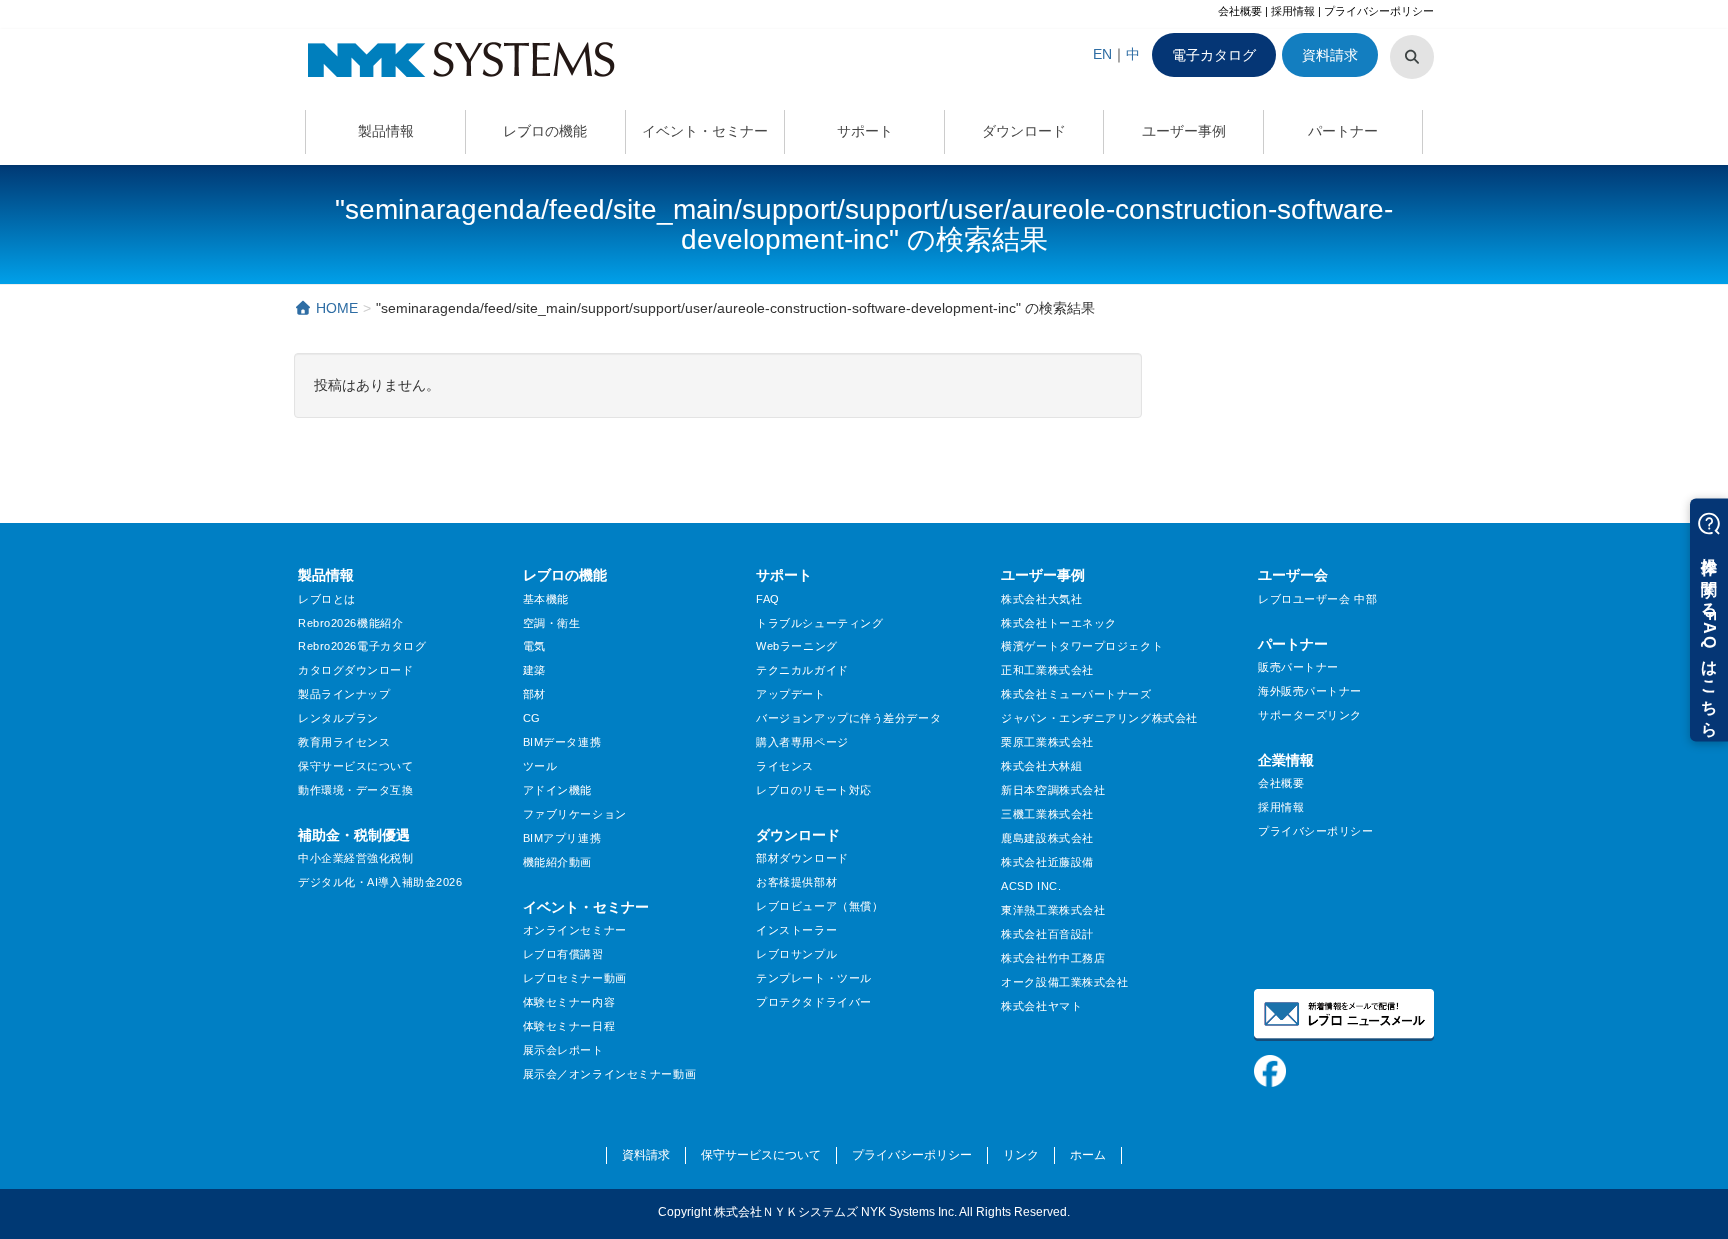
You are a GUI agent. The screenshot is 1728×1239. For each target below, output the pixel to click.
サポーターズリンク (1310, 715)
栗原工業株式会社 (1047, 742)
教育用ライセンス (344, 742)
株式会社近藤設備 (1047, 862)
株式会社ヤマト (1041, 1006)
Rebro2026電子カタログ (362, 646)
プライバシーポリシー (1379, 11)
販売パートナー (1298, 667)
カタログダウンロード (356, 670)
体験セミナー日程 (569, 1026)
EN (1102, 54)
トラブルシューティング (819, 623)
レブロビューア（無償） (819, 906)
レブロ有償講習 (563, 954)
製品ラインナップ (344, 694)
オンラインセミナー (575, 930)
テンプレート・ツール (814, 978)
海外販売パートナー (1310, 691)
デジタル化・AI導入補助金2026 (380, 882)
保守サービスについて (356, 766)
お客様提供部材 (796, 882)
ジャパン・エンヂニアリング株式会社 (1099, 718)
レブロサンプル (796, 954)
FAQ (768, 599)
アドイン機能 (557, 790)
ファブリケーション (575, 814)
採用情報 (1293, 11)
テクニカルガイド (802, 670)
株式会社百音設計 (1047, 934)
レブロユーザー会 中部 (1317, 599)
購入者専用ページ (802, 742)
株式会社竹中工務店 (1053, 958)
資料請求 (1330, 55)
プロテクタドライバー (814, 1002)
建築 (534, 670)
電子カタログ (1214, 55)
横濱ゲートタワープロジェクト (1082, 646)
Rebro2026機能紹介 (350, 623)
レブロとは (327, 599)
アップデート (790, 694)
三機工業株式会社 (1047, 814)
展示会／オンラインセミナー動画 (609, 1074)
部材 (534, 694)
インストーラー (796, 930)
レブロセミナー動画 (575, 978)
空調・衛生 (552, 623)
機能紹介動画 (557, 862)
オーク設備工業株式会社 (1064, 982)
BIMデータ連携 (562, 742)
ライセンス (785, 766)
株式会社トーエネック (1059, 623)
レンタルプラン (338, 718)
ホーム (1088, 1155)
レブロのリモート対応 (814, 790)
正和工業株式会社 (1047, 670)
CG (532, 718)
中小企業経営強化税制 (356, 858)
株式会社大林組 (1041, 766)
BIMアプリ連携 (562, 838)
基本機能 (546, 599)
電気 (534, 646)
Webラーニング (796, 646)
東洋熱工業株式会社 (1053, 910)
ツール (540, 766)
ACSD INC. (1031, 886)
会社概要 (1240, 11)
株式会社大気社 (1041, 599)
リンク (1021, 1155)
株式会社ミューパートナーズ (1076, 694)
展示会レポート (563, 1050)
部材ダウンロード (802, 858)
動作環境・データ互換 (356, 790)
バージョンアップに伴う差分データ (848, 718)
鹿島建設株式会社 (1047, 838)
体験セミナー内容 (569, 1002)
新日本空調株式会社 (1053, 790)
